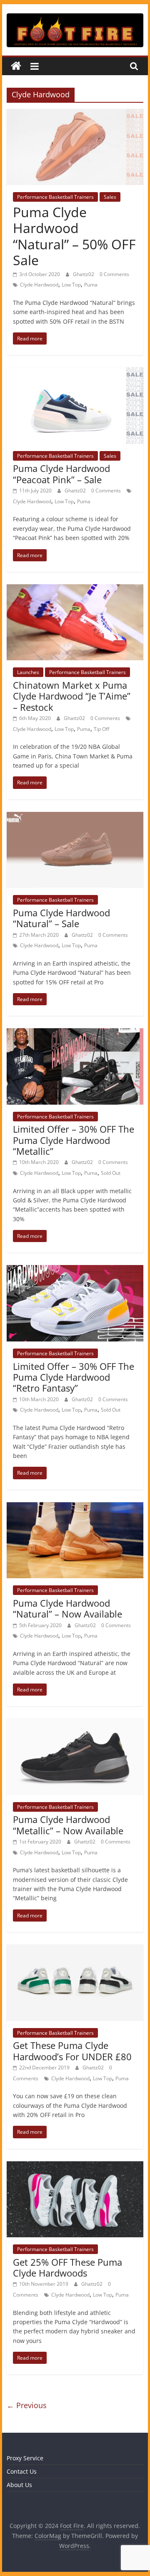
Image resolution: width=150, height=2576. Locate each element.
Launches (28, 672)
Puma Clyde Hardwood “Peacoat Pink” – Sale (61, 474)
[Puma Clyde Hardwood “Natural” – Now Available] (75, 1507)
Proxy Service (25, 2458)
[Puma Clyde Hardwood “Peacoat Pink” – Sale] (75, 373)
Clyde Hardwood (39, 285)
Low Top (71, 285)
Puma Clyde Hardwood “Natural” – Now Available (67, 1608)
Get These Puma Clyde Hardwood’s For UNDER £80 (72, 2051)
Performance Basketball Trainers (55, 197)
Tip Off (101, 729)
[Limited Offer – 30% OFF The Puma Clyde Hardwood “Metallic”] (75, 1033)
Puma (91, 285)
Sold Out (111, 1173)
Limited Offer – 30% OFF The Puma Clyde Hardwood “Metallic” (74, 1140)
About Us (19, 2485)
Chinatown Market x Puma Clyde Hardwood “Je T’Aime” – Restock (72, 696)
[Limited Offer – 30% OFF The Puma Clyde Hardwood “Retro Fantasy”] (75, 1270)
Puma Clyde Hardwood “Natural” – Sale (61, 918)
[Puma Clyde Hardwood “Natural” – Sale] (75, 817)
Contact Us (22, 2471)
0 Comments (114, 274)
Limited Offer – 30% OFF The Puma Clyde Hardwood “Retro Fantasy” (74, 1377)
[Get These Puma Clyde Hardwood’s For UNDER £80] (75, 1950)
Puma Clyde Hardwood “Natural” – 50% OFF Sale (74, 236)
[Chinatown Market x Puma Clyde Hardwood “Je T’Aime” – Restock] (75, 589)
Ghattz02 (84, 274)
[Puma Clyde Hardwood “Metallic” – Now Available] (75, 1724)
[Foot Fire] (16, 66)
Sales (110, 197)
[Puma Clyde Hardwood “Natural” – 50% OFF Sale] (75, 114)
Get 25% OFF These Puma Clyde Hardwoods (67, 2267)
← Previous (27, 2405)
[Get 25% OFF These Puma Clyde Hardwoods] (75, 2166)
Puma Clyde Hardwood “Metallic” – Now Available (68, 1825)
